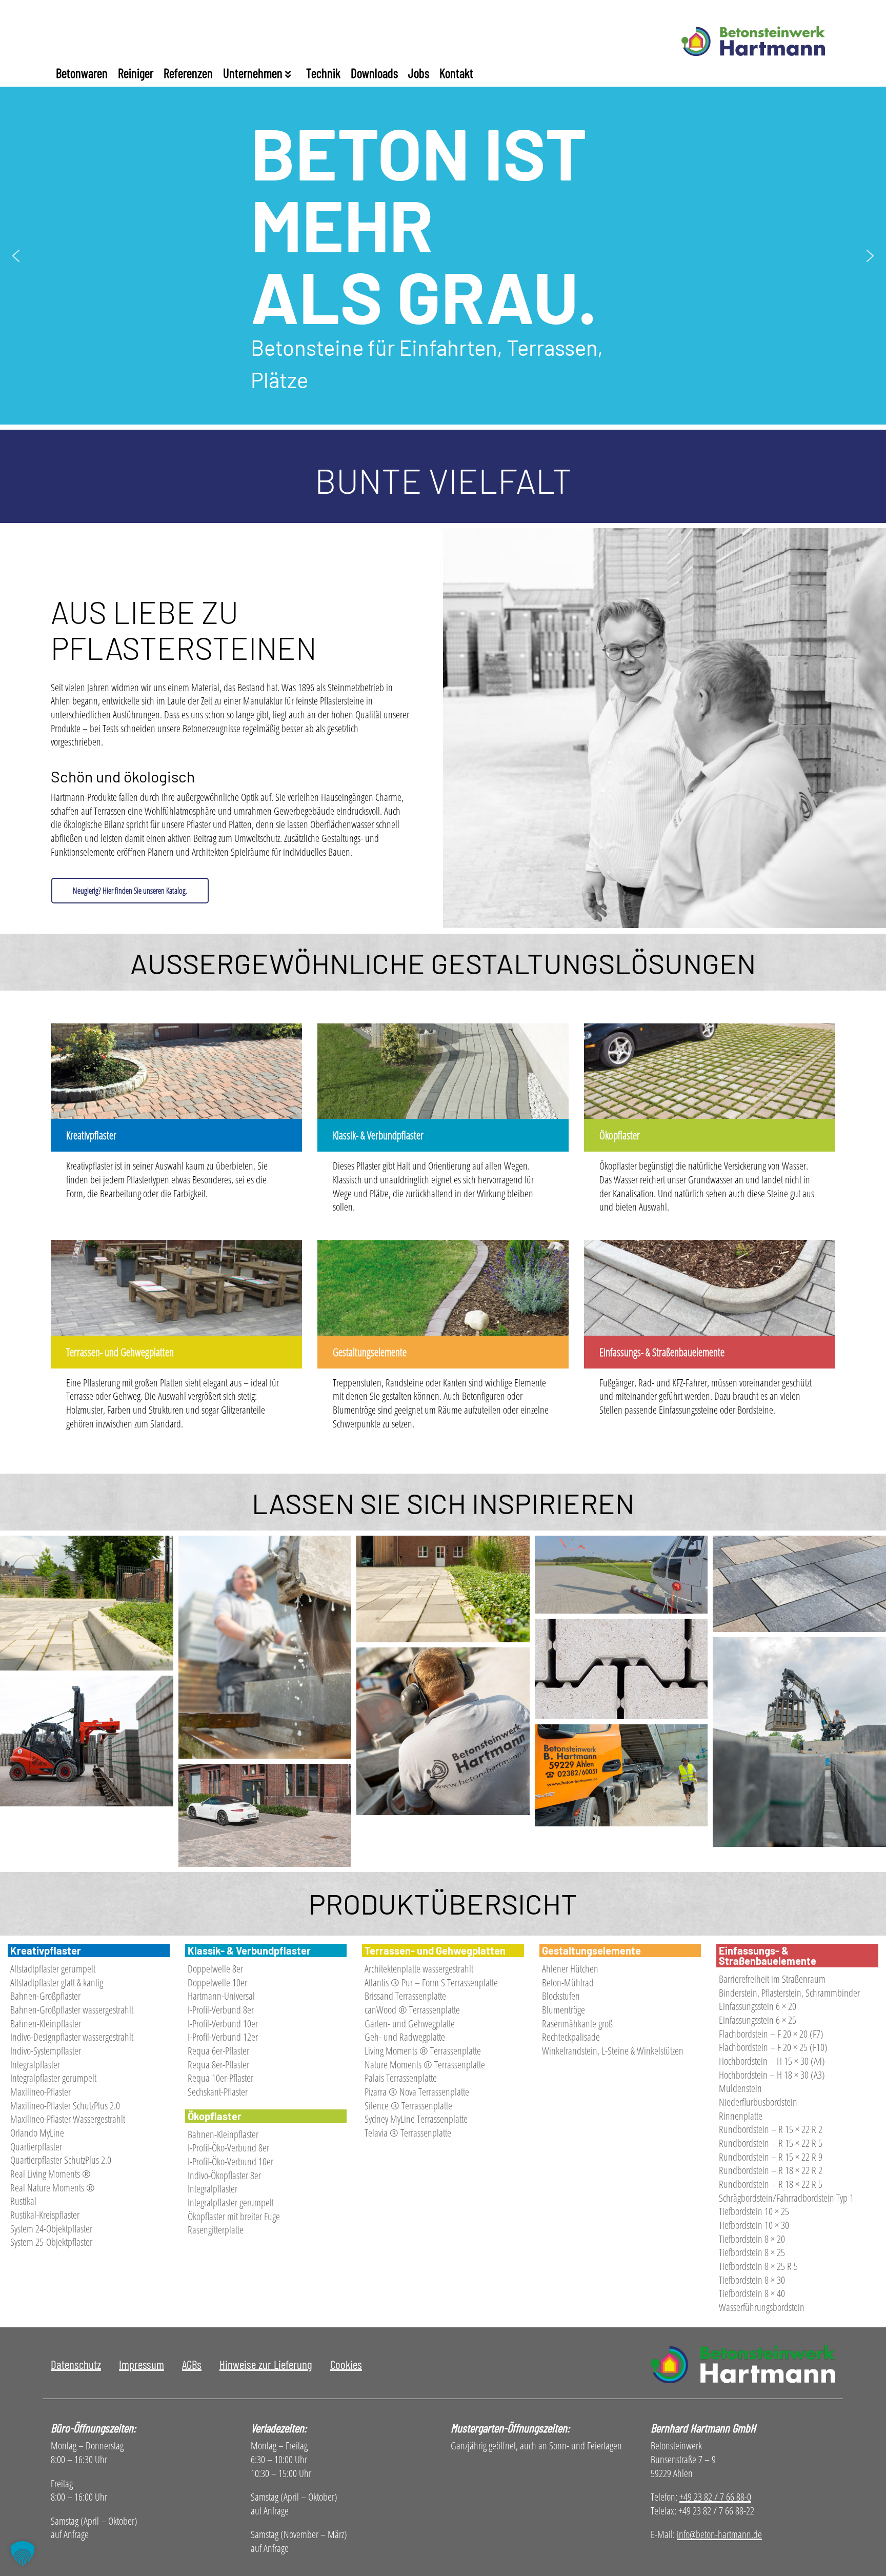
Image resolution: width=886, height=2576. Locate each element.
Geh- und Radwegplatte (405, 2037)
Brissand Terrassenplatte (405, 1996)
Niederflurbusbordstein (758, 2102)
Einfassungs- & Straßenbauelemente (662, 1352)
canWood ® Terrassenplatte (412, 2010)
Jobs (419, 73)
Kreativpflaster (91, 1135)
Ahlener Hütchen (570, 1969)
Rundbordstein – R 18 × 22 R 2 (771, 2170)
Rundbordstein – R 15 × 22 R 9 (771, 2157)
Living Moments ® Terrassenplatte (423, 2051)
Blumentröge (563, 2010)
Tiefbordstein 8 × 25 (752, 2252)
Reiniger (136, 73)
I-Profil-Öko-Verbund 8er (228, 2148)
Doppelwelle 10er (217, 1983)
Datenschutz (76, 2364)
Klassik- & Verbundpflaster (378, 1135)
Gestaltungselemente (370, 1352)
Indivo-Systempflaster (46, 2051)
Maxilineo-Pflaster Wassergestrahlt (68, 2119)
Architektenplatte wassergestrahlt (419, 1969)
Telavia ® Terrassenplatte (408, 2133)
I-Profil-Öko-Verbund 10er (230, 2161)
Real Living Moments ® (51, 2174)
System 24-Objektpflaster (51, 2229)
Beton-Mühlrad (568, 1983)
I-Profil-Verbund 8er (221, 2010)
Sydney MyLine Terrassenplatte (416, 2119)
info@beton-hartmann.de (719, 2534)
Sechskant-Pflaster (218, 2092)
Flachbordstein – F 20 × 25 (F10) (773, 2047)
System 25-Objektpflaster (51, 2242)
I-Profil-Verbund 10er (223, 2024)
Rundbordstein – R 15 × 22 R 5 (771, 2143)
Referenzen (188, 73)
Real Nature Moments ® (53, 2188)
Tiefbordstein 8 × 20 (752, 2239)
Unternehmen (254, 73)
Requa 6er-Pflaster (218, 2051)
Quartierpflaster (36, 2147)
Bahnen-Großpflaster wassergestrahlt (72, 2010)
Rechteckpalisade (571, 2037)
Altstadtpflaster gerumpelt (53, 1969)
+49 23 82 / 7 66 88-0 (715, 2497)
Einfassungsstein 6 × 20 (758, 2006)
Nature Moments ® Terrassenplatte (425, 2065)
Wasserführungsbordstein (762, 2307)
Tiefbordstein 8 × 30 (752, 2280)
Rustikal (23, 2201)
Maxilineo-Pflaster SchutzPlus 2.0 (65, 2106)
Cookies (346, 2364)
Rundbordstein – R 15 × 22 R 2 (771, 2129)
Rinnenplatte (741, 2116)
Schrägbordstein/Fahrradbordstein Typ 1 (786, 2198)
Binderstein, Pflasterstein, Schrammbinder (789, 1993)
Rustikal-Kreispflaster (45, 2215)
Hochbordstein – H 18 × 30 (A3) (772, 2075)
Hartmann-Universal (221, 1996)
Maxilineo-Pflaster (41, 2092)
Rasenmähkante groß (577, 2024)
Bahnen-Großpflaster (45, 1996)
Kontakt (456, 73)
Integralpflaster (35, 2065)
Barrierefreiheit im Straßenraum (772, 1979)
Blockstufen (561, 1996)
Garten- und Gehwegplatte (410, 2024)
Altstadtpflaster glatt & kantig (57, 1983)
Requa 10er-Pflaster (220, 2078)
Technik (323, 73)
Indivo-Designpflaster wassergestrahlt (72, 2037)
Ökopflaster (620, 1135)
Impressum (142, 2364)
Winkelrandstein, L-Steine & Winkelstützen (613, 2051)
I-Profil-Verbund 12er (223, 2037)
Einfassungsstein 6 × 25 (758, 2020)
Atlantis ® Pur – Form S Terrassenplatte (431, 1983)
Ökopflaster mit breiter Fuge (234, 2216)
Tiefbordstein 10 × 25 (754, 2211)
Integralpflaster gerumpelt (53, 2078)
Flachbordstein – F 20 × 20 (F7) (771, 2034)
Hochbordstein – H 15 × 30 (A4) (772, 2061)
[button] (16, 256)
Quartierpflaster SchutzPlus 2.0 (61, 2160)
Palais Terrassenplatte (401, 2078)
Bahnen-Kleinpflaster (46, 2024)
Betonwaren (82, 73)
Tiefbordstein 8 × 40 (752, 2293)
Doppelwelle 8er (215, 1969)
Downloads (374, 73)
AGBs (192, 2364)
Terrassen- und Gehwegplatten (120, 1352)
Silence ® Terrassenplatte (408, 2106)
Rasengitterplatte (216, 2230)
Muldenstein (740, 2088)
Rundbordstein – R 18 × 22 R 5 (771, 2184)
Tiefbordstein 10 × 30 (754, 2225)
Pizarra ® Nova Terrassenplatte (417, 2092)
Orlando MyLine (37, 2133)
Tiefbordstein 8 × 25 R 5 (758, 2266)
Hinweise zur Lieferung (266, 2364)
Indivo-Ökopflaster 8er (224, 2175)
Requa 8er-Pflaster (218, 2065)
